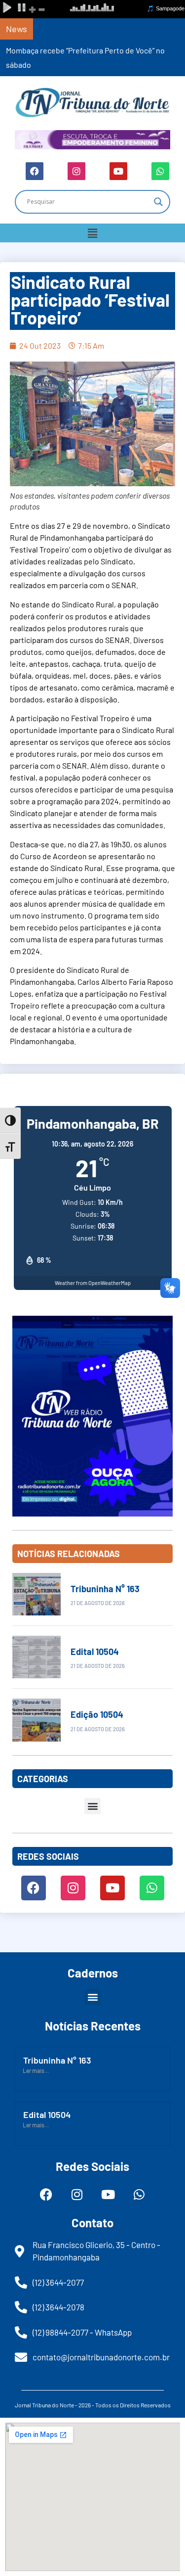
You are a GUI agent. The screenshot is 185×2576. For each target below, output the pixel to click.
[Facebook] (35, 171)
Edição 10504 (97, 1714)
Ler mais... (36, 2070)
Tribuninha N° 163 (105, 1589)
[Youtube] (118, 171)
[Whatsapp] (160, 171)
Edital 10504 (95, 1652)
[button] (92, 233)
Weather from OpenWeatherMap (93, 1283)
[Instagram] (76, 171)
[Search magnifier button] (158, 202)
